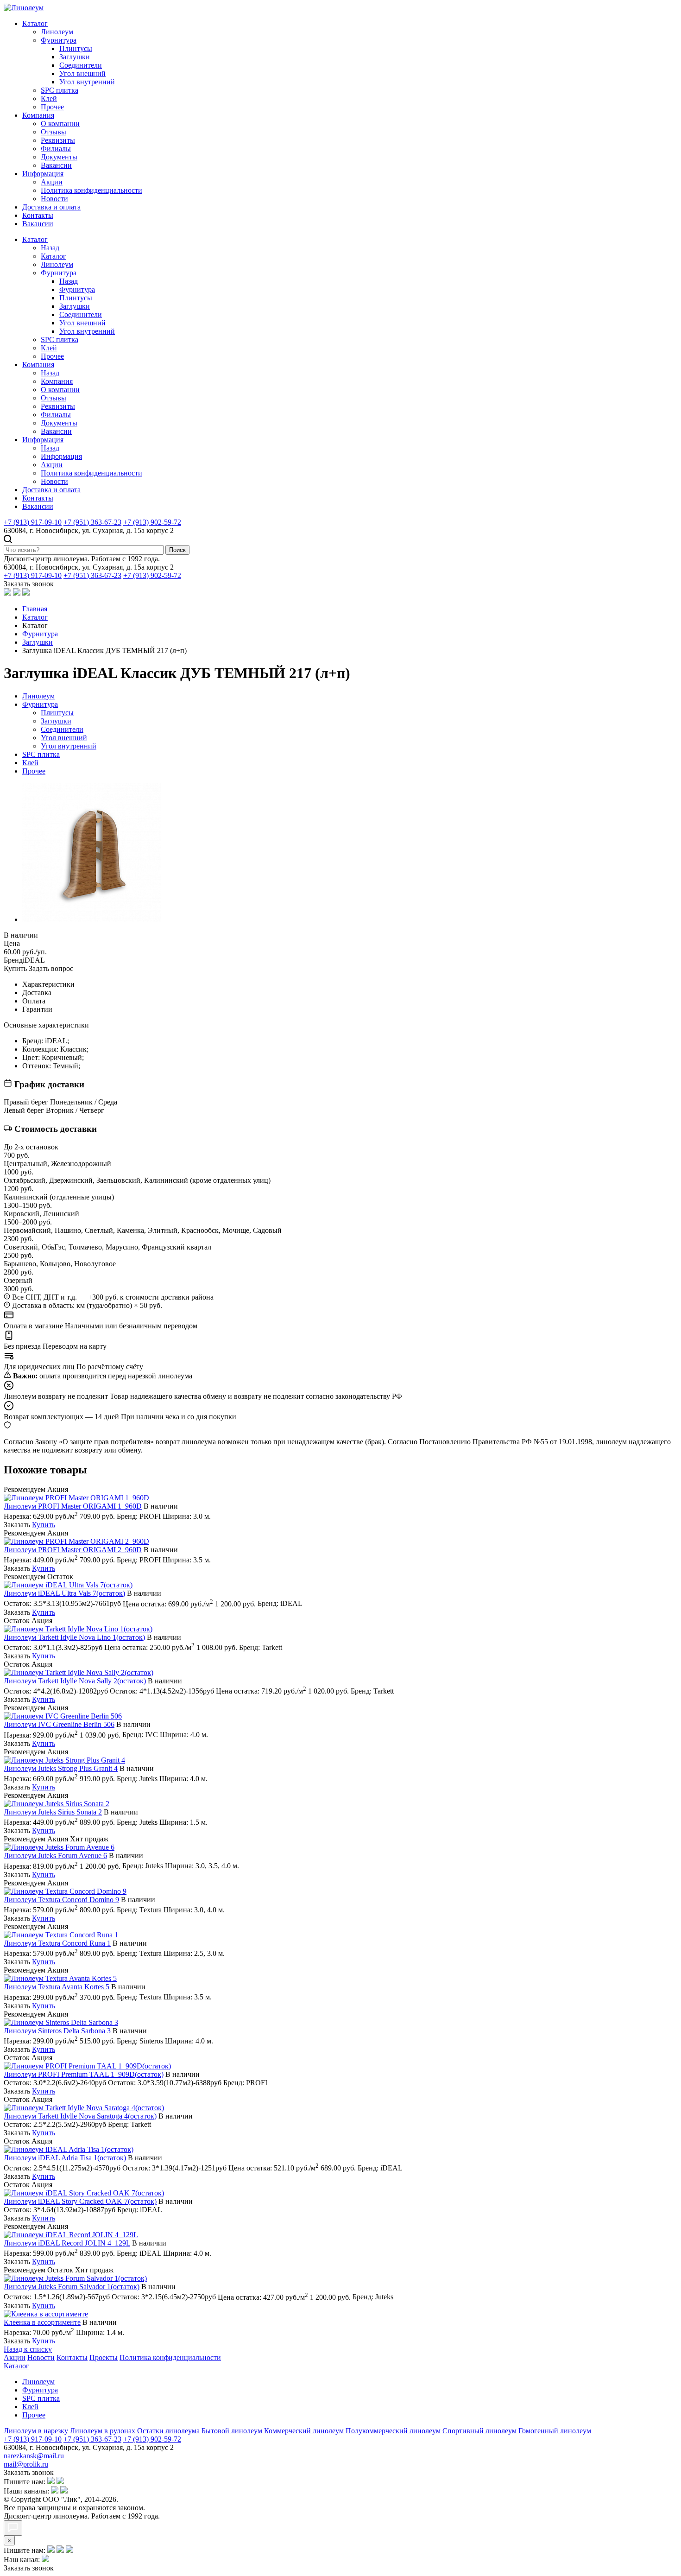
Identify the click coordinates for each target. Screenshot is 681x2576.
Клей (49, 98)
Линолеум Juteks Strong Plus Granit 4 (61, 1768)
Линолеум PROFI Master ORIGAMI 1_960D (73, 1506)
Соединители (81, 65)
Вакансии (56, 165)
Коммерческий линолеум (304, 2431)
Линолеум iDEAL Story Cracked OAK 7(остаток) (80, 2201)
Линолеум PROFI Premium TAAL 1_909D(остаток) (84, 2074)
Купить (44, 1525)
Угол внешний (82, 73)
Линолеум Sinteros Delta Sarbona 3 (57, 2031)
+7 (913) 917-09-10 (33, 522)
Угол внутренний (87, 82)
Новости (54, 199)
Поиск (177, 550)
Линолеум (57, 32)
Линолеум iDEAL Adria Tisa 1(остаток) (65, 2158)
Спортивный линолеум (479, 2431)
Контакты (38, 215)
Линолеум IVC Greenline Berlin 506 (59, 1724)
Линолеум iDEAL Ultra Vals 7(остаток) (64, 1593)
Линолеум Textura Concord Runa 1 (57, 1943)
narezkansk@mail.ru (34, 2456)
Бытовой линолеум (232, 2431)
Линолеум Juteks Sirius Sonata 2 (53, 1812)
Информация (43, 174)
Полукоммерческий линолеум (393, 2431)
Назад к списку (28, 2349)
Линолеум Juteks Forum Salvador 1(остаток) (72, 2287)
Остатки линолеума (168, 2431)
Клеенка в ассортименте (42, 2322)
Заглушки (75, 57)
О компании (60, 124)
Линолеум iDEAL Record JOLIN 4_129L (67, 2243)
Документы (59, 157)
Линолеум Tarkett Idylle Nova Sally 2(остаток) (75, 1681)
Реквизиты (58, 140)
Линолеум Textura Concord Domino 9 (61, 1900)
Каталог (35, 23)
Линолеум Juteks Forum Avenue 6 (55, 1856)
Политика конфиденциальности (91, 190)
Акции (52, 182)
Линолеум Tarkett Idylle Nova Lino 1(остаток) (74, 1637)
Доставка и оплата (51, 207)
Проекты (104, 2357)
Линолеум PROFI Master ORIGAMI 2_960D (73, 1550)
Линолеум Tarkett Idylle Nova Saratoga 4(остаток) (80, 2116)
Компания (38, 115)
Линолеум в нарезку (36, 2431)
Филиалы (56, 149)
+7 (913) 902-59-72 (152, 522)
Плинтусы (76, 48)
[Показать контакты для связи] (13, 2528)
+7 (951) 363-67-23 (92, 522)
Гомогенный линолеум (555, 2431)
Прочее (52, 107)
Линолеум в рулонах (103, 2431)
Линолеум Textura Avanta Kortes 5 (57, 1987)
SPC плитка (60, 90)
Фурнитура (59, 40)
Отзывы (54, 132)
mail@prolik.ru (26, 2464)
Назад (50, 248)
